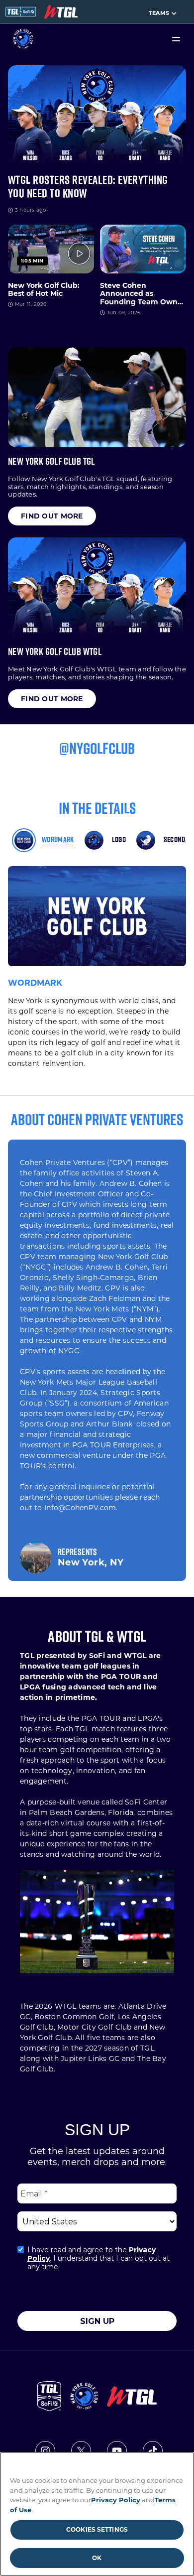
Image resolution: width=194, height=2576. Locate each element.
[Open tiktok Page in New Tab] (153, 2451)
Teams (159, 13)
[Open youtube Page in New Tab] (117, 2451)
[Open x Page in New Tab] (81, 2451)
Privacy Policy (116, 2500)
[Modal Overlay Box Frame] (97, 2225)
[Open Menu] (176, 39)
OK (97, 2558)
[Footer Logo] (84, 2396)
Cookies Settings (97, 2529)
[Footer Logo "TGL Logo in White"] (49, 2396)
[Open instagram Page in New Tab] (45, 2451)
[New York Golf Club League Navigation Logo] (61, 12)
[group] (52, 516)
